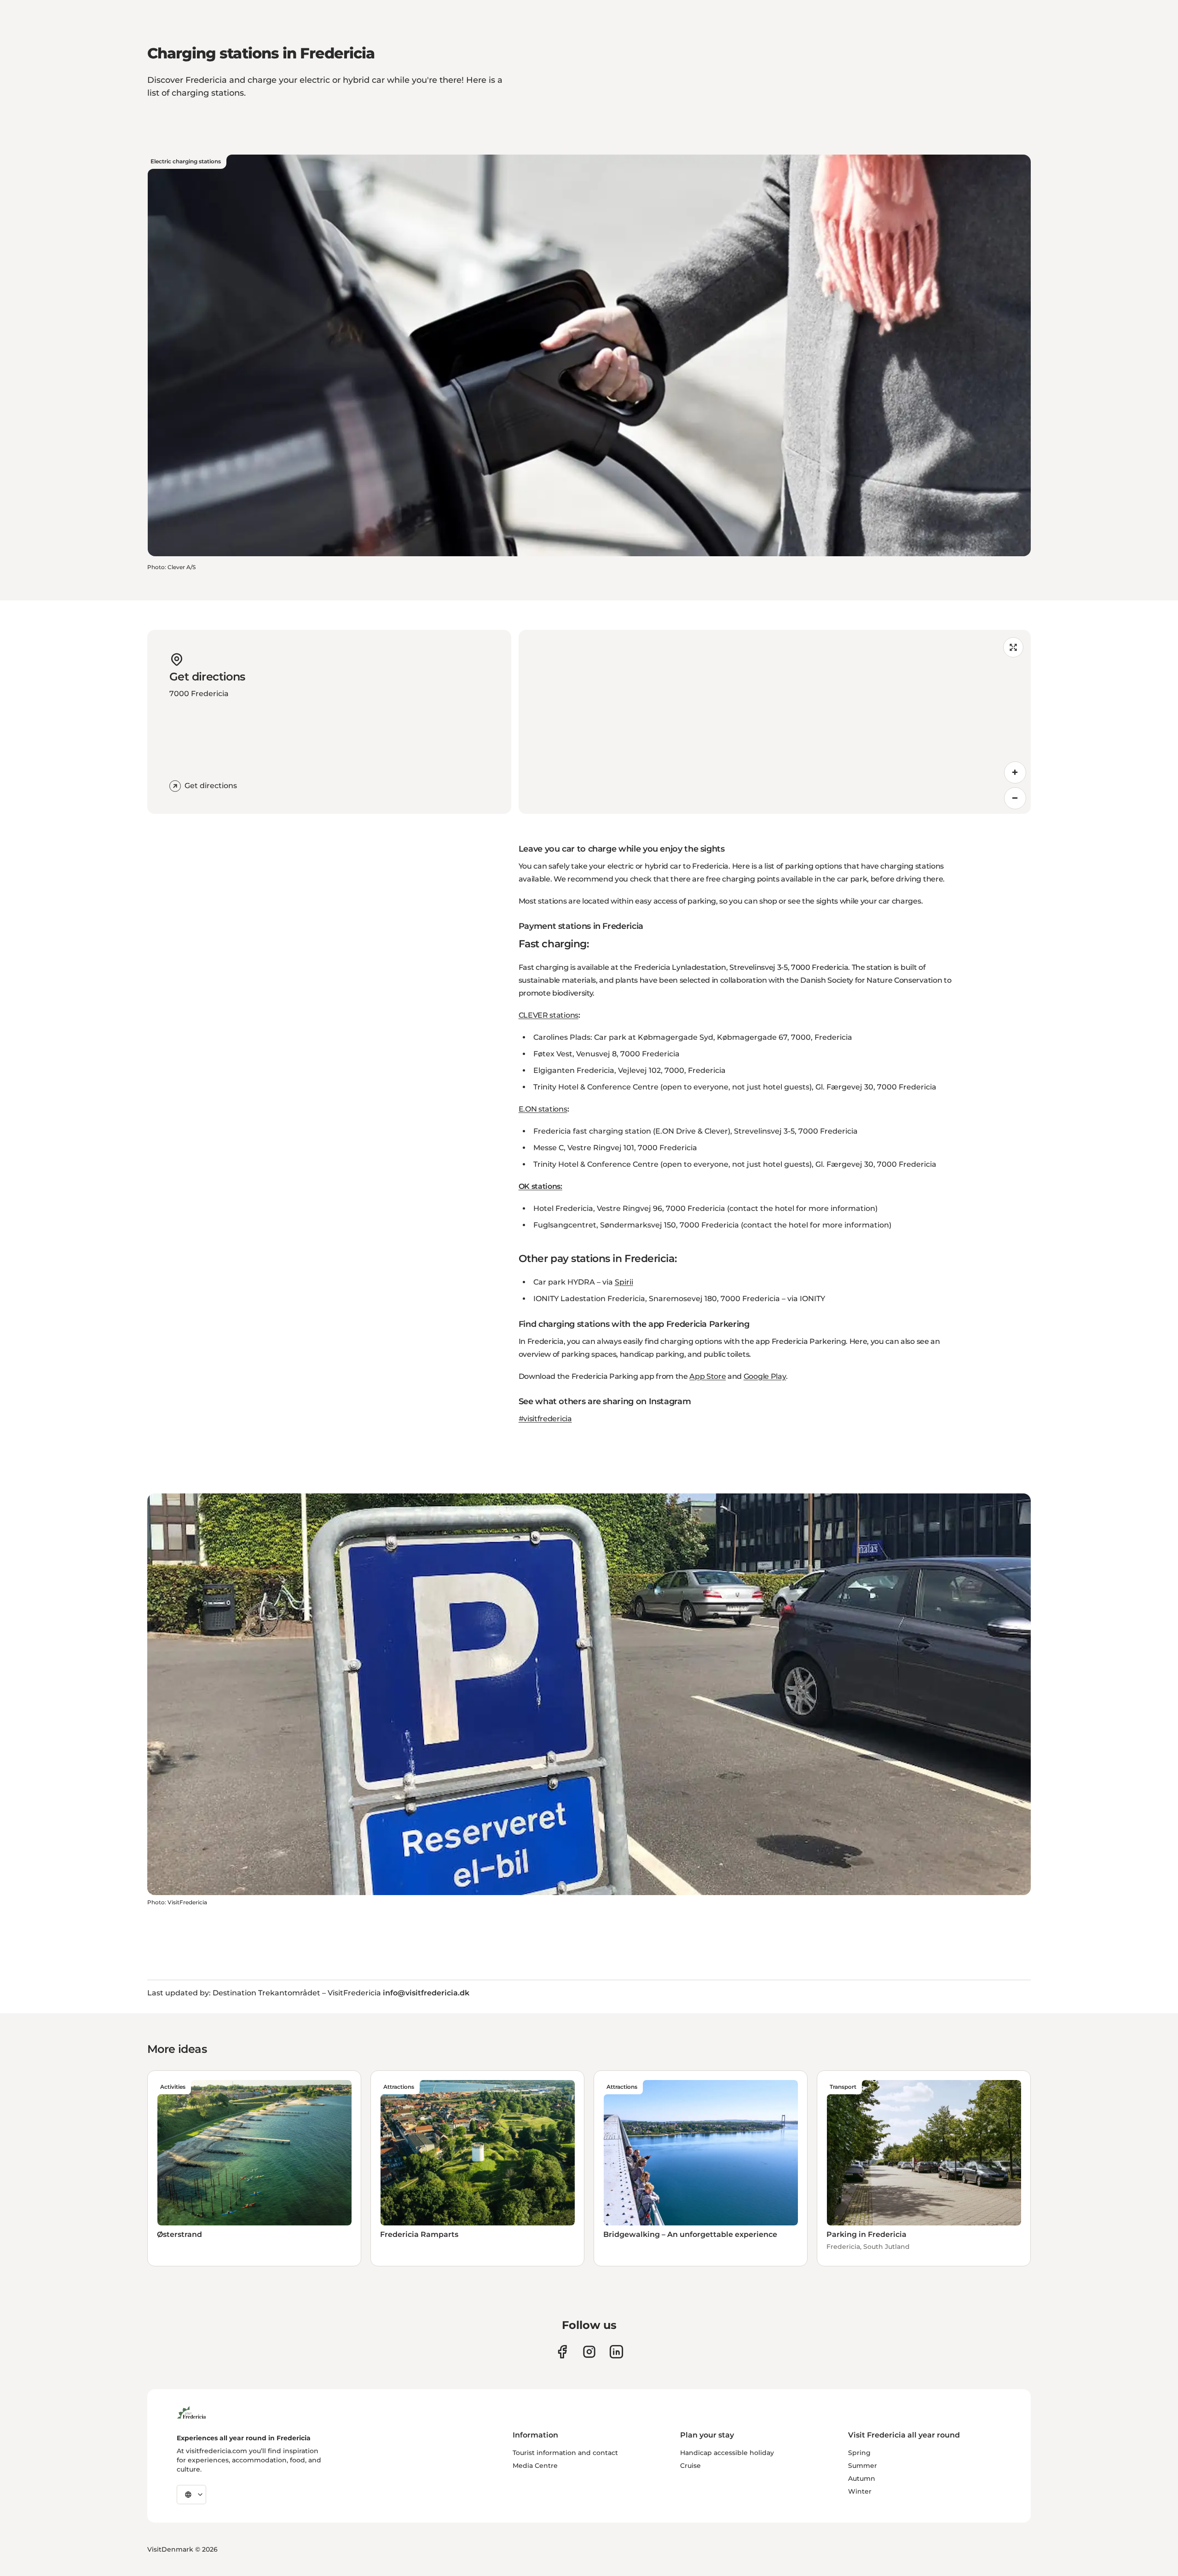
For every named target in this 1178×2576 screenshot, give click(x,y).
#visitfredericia (545, 1419)
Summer (863, 2466)
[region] (775, 722)
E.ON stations (543, 1109)
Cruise (690, 2466)
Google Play (765, 1376)
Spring (859, 2453)
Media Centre (535, 2466)
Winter (860, 2491)
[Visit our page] (562, 2352)
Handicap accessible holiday (727, 2453)
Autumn (862, 2478)
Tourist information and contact (565, 2453)
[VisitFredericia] (191, 2411)
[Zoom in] (1015, 772)
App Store (707, 1376)
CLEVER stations (549, 1015)
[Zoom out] (1015, 798)
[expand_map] (1013, 647)
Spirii (624, 1282)
